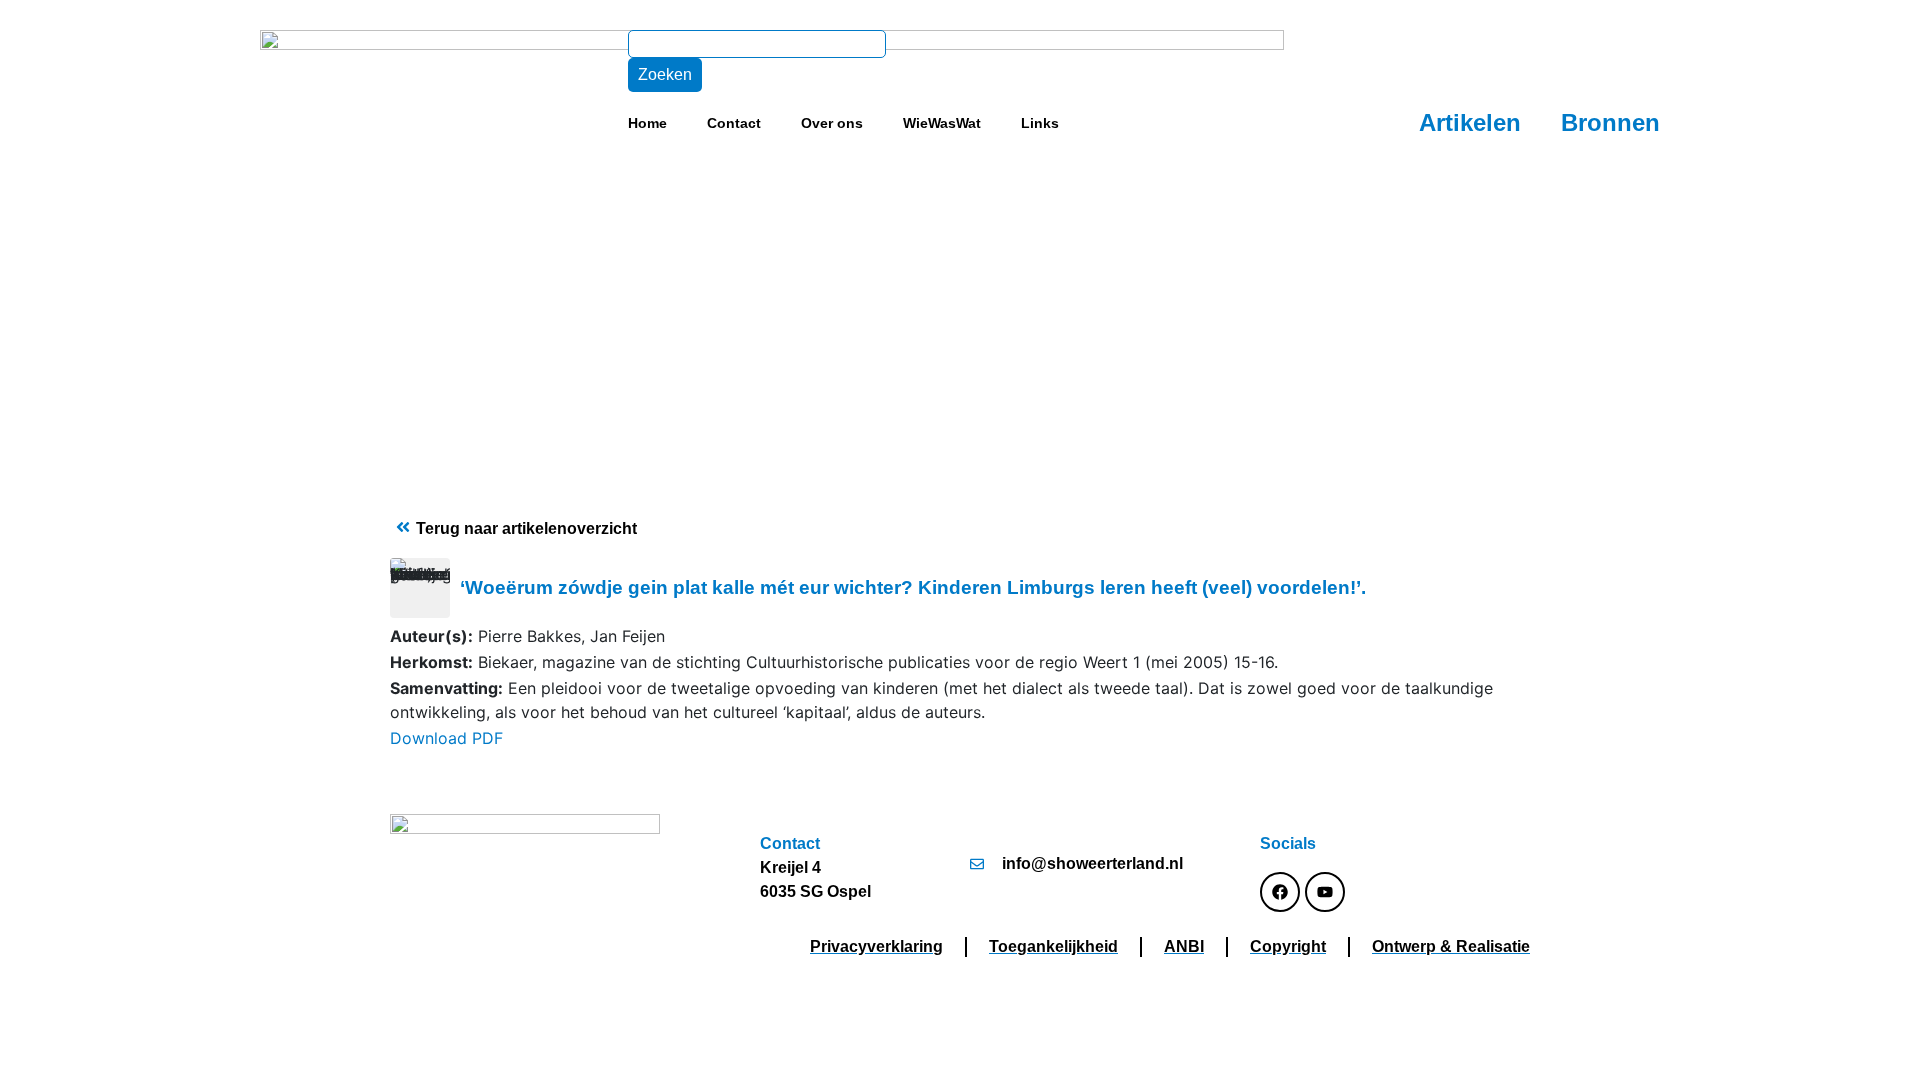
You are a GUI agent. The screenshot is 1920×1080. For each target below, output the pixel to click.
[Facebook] (1280, 892)
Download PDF (446, 738)
